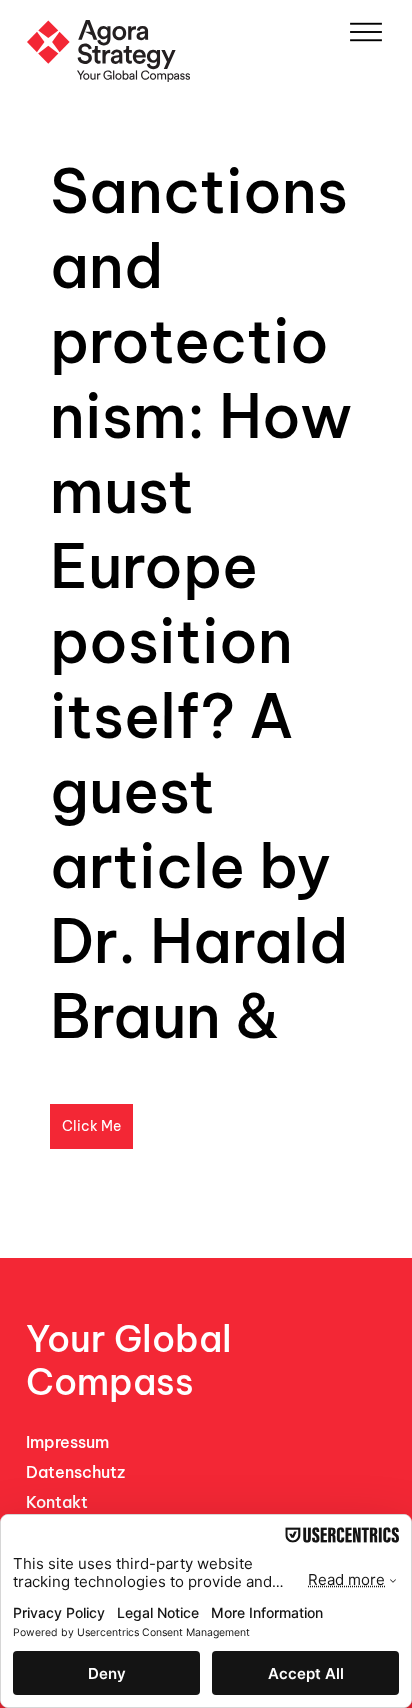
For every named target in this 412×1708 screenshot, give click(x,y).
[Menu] (366, 31)
